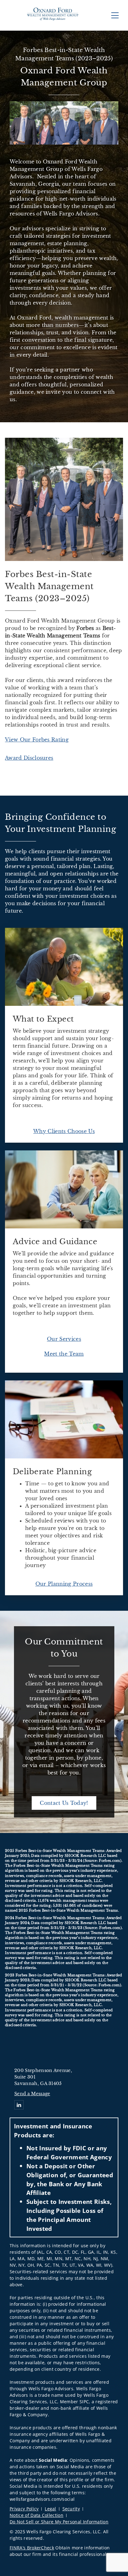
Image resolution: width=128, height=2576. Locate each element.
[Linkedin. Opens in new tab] (19, 2105)
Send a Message (32, 2094)
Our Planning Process (64, 1584)
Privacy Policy (24, 2509)
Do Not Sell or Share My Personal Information (59, 2522)
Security (71, 2509)
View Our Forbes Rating (37, 740)
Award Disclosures (29, 758)
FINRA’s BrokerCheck (32, 2548)
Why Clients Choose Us (64, 1131)
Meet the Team (64, 1354)
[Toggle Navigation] (115, 15)
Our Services (64, 1339)
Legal (50, 2509)
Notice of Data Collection (37, 2515)
